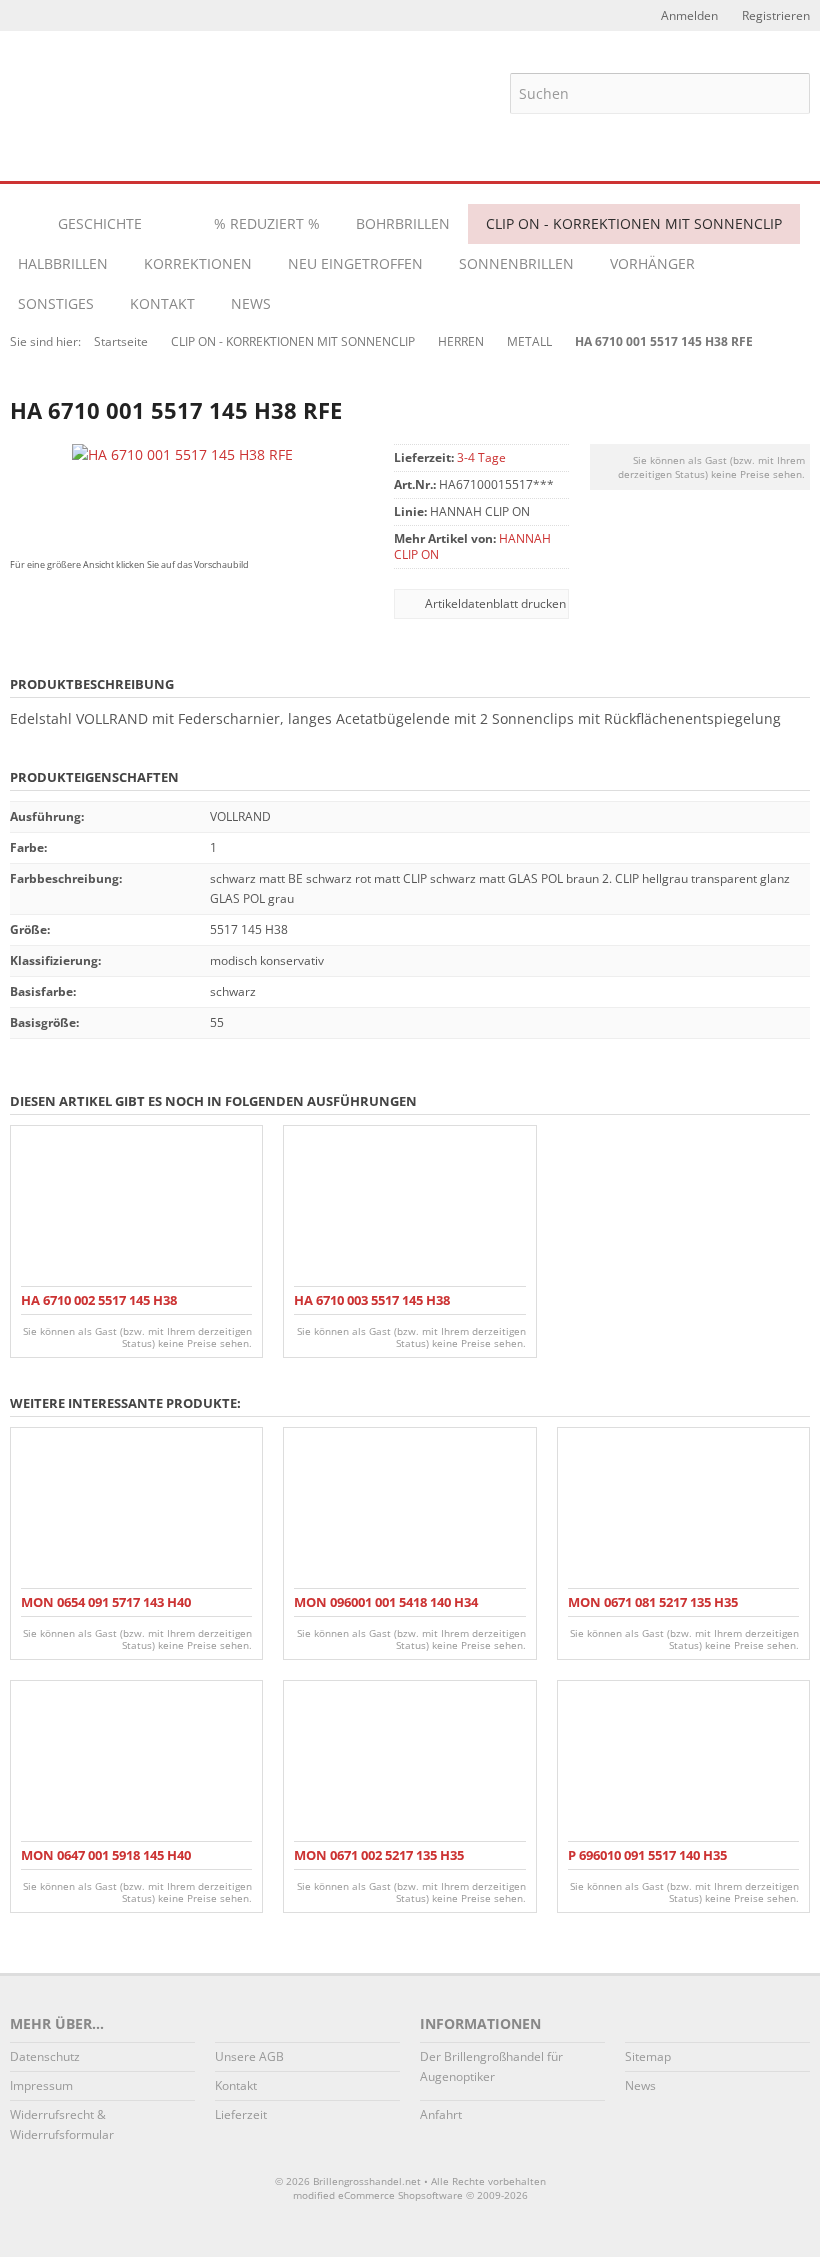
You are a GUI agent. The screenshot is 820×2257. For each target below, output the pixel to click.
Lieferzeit (241, 2114)
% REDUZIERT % (267, 223)
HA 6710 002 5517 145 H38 (99, 1300)
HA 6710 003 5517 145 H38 (372, 1300)
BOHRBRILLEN (403, 223)
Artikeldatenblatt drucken (495, 603)
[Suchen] (790, 93)
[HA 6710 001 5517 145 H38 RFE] (182, 454)
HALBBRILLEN (63, 263)
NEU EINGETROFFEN (355, 263)
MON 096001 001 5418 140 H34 (386, 1602)
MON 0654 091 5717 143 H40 (106, 1602)
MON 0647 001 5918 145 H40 (106, 1855)
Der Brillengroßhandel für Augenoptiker (491, 2066)
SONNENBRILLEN (516, 263)
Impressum (41, 2085)
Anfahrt (441, 2114)
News (251, 303)
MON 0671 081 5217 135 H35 (653, 1602)
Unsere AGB (249, 2056)
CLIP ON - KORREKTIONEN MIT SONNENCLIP (634, 223)
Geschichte (100, 223)
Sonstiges (56, 303)
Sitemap (648, 2056)
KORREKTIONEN (198, 263)
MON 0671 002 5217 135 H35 (379, 1855)
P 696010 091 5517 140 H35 (647, 1855)
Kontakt (162, 303)
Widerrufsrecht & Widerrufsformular (62, 2124)
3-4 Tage (481, 457)
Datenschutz (45, 2056)
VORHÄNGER (652, 263)
